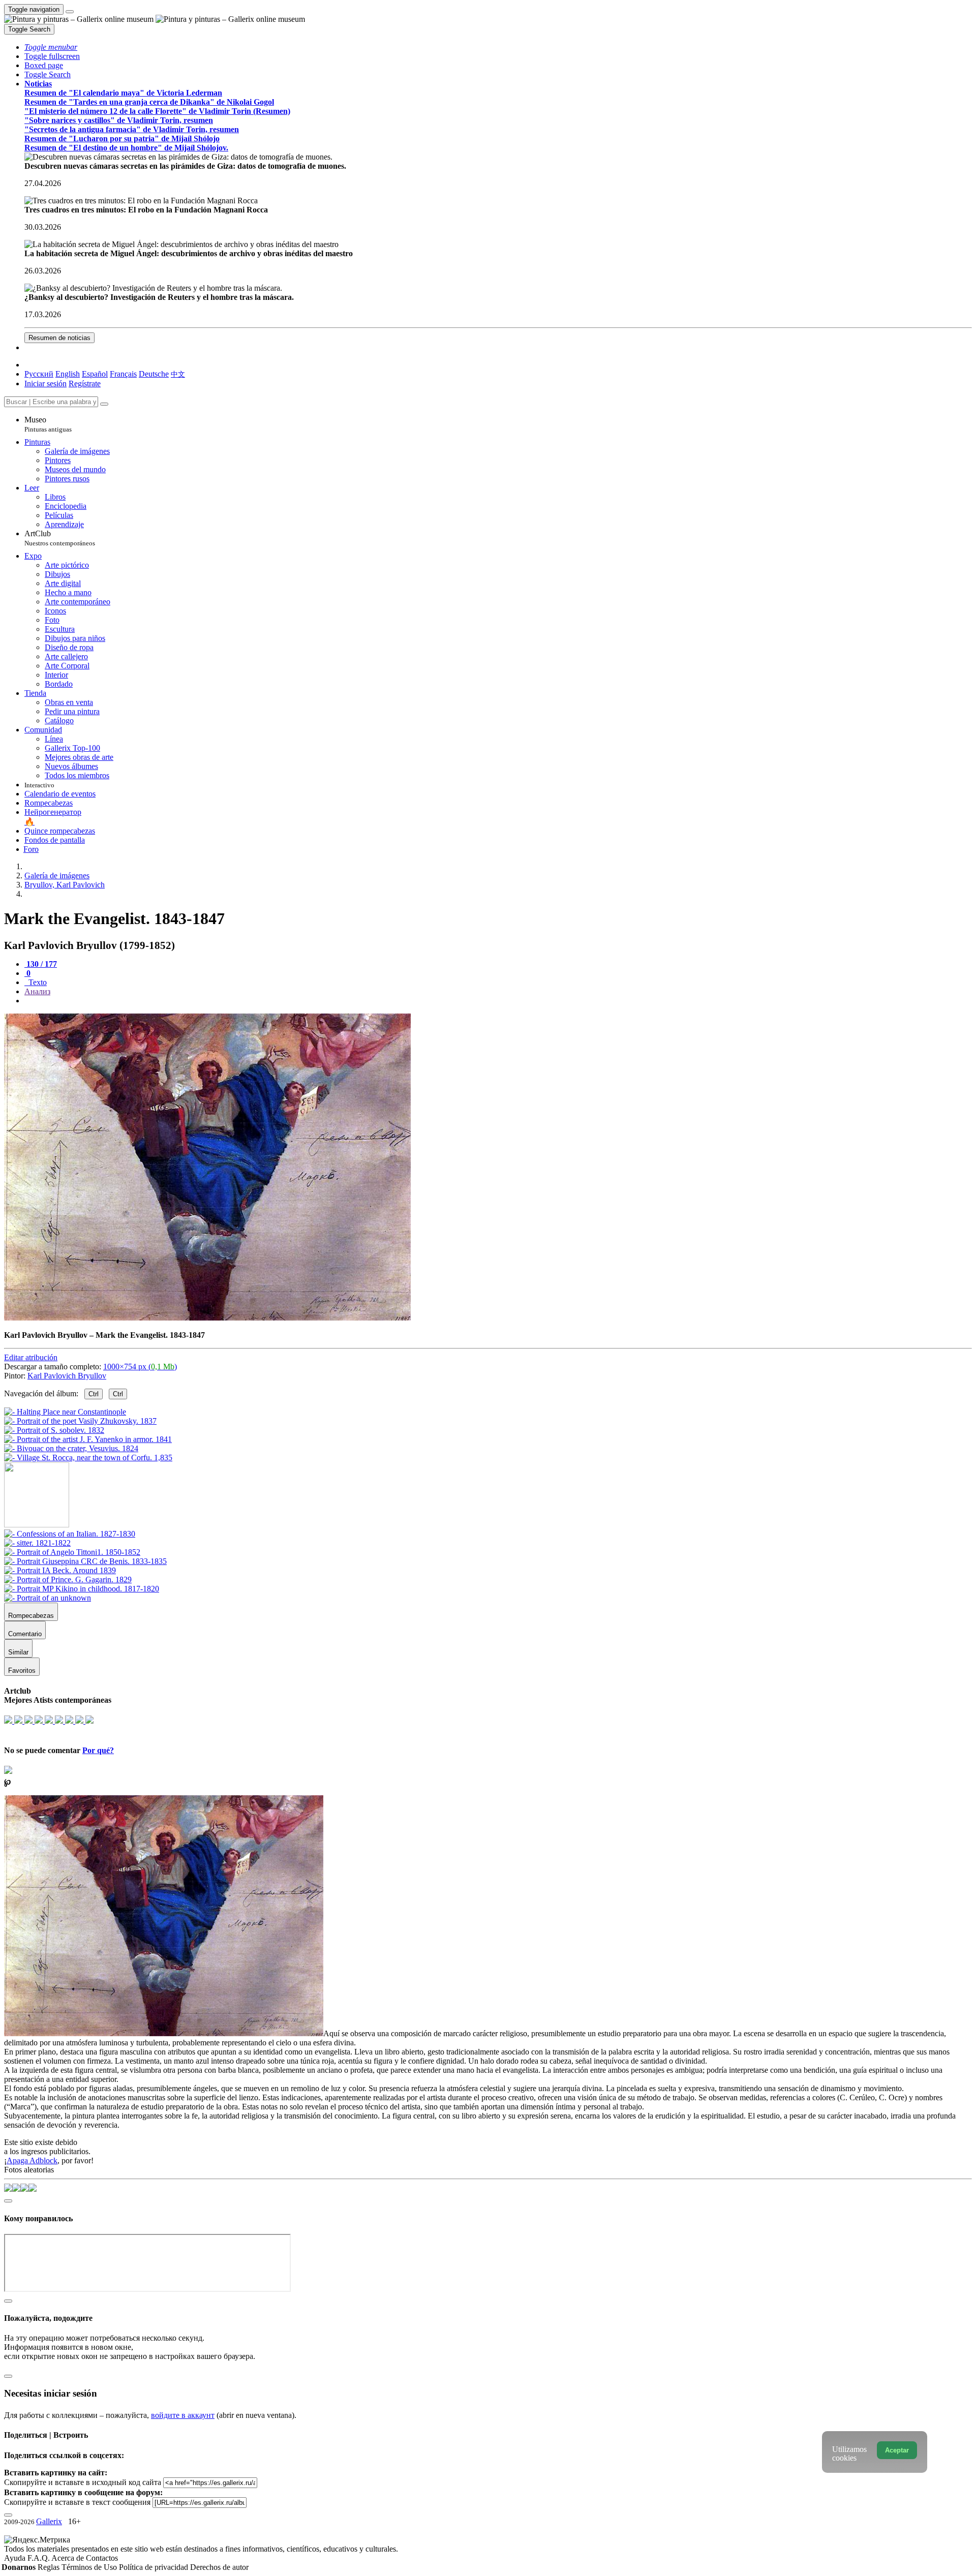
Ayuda (16, 2558)
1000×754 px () (140, 1367)
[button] (51, 47)
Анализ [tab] (37, 991)
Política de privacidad (155, 2567)
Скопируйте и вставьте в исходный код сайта (83, 2482)
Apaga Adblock (32, 2160)
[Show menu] (70, 12)
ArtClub (60, 538)
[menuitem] (178, 374)
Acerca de (69, 2558)
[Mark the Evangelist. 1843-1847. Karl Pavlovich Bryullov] (207, 1318)
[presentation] (498, 1001)
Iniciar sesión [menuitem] (45, 384)
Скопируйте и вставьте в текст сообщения (77, 2502)
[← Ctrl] (88, 1458)
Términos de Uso (90, 2567)
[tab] (41, 964)
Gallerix (49, 2521)
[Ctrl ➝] (70, 1534)
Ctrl (94, 1394)
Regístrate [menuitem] (85, 384)
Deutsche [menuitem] (154, 374)
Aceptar (897, 2450)
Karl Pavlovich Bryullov (67, 1376)
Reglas (50, 2567)
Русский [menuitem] (39, 374)
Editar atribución (31, 1357)
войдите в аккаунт (183, 2415)
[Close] (104, 404)
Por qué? (98, 1750)
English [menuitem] (68, 374)
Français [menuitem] (123, 374)
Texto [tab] (37, 982)
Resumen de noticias (59, 338)
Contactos (102, 2558)
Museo (48, 424)
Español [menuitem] (95, 374)
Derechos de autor (219, 2567)
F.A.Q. (39, 2558)
